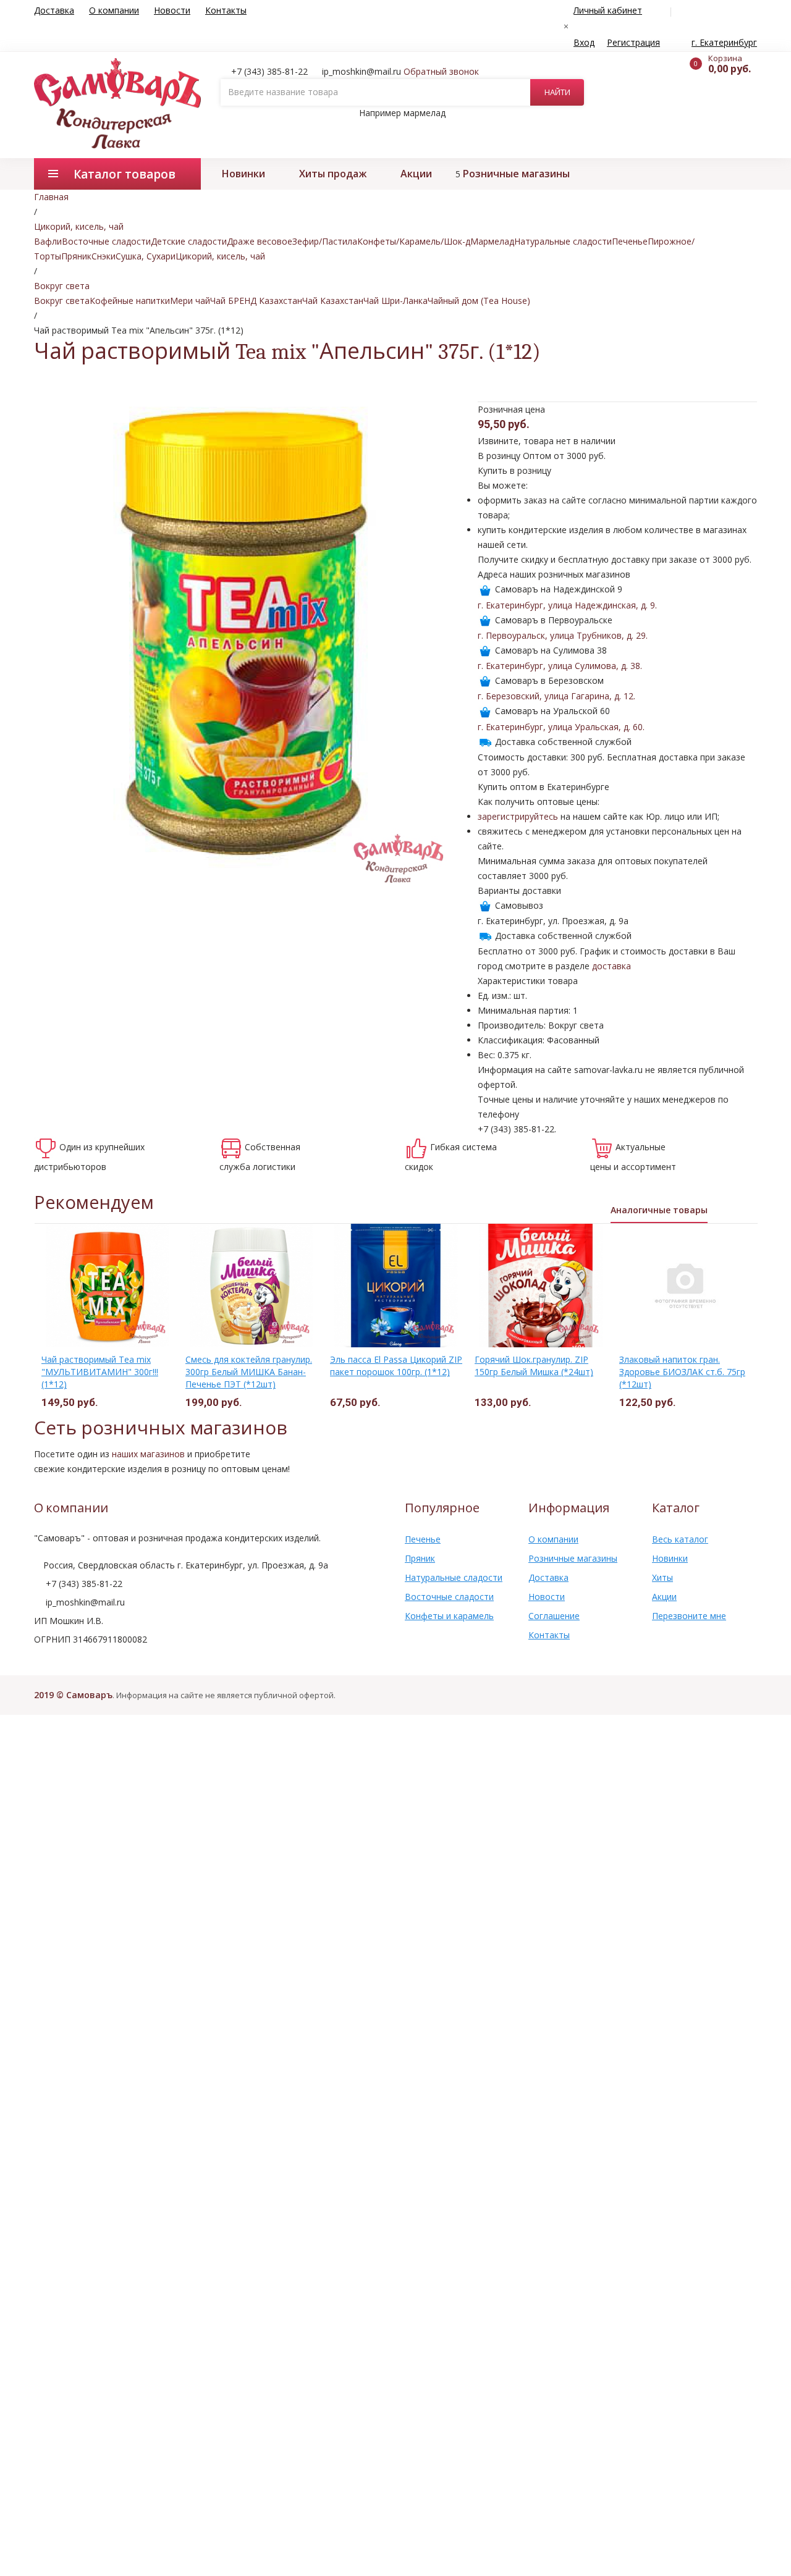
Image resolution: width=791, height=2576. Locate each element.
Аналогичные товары (659, 1210)
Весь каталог (680, 1539)
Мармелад (492, 241)
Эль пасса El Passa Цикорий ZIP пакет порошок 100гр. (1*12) (396, 1366)
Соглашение (554, 1616)
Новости (172, 10)
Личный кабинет (608, 10)
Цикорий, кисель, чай (220, 256)
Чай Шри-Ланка (395, 301)
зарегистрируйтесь (518, 816)
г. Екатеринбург (724, 42)
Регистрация (633, 42)
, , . (567, 605)
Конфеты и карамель (449, 1616)
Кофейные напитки (130, 301)
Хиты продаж (333, 174)
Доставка (54, 10)
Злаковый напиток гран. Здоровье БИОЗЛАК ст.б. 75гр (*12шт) (682, 1372)
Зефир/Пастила (325, 241)
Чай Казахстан (333, 301)
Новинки (243, 174)
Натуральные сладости (563, 241)
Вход (584, 42)
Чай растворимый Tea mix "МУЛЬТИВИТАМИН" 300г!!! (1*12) (100, 1372)
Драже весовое (260, 241)
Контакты (226, 10)
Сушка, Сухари (146, 256)
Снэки (104, 256)
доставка (611, 966)
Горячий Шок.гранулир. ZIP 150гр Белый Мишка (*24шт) (534, 1366)
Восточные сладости (106, 241)
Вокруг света (62, 301)
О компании (114, 10)
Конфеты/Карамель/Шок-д (414, 241)
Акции (416, 174)
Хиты (662, 1577)
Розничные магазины (516, 174)
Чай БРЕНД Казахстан (256, 301)
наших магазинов (148, 1454)
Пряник (76, 256)
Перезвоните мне (689, 1616)
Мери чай (190, 301)
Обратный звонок (441, 71)
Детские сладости (189, 241)
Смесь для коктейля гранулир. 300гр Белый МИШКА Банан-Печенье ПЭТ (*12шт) (249, 1372)
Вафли (48, 241)
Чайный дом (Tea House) (479, 301)
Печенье (630, 241)
